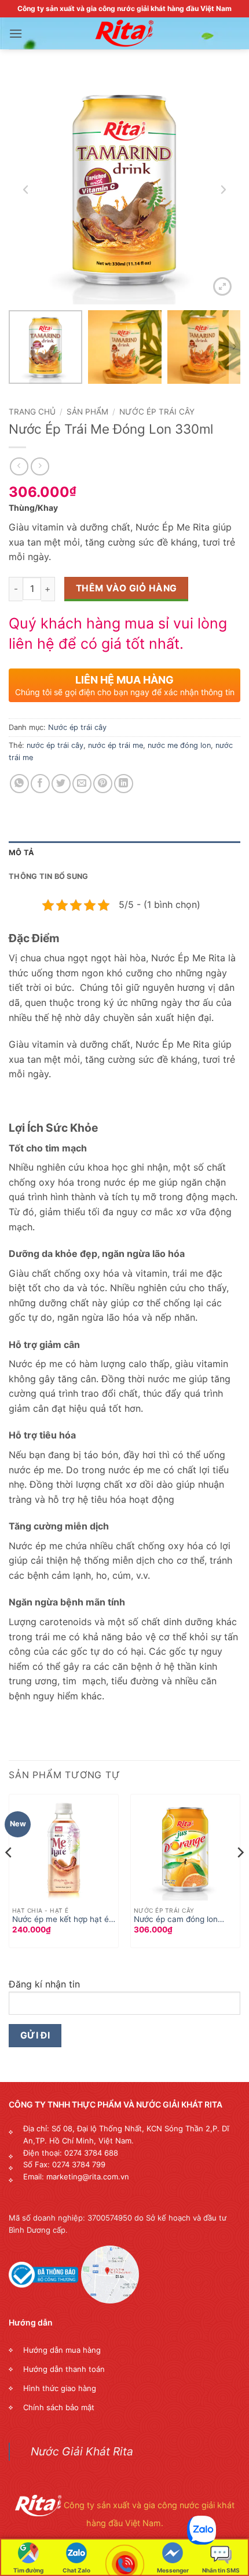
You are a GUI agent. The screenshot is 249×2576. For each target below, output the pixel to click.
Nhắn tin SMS (221, 2570)
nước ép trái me (116, 745)
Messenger (173, 2570)
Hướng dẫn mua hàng (62, 2350)
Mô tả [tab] (21, 853)
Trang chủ (32, 412)
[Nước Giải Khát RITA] (124, 34)
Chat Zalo (76, 2570)
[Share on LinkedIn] (124, 784)
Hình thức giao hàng (60, 2388)
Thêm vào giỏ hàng (127, 588)
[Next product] (19, 466)
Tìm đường (28, 2570)
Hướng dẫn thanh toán (64, 2369)
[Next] (240, 1876)
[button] (16, 33)
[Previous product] (40, 466)
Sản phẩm (87, 412)
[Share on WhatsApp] (19, 784)
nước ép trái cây (55, 745)
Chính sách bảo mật (59, 2407)
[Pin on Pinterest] (103, 784)
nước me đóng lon (179, 745)
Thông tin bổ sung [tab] (48, 876)
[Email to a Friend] (82, 784)
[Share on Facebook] (40, 784)
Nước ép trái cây (157, 412)
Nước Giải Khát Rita (82, 2451)
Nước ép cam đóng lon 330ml (176, 1920)
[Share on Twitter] (61, 784)
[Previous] (9, 1876)
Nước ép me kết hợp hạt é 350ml (61, 1920)
